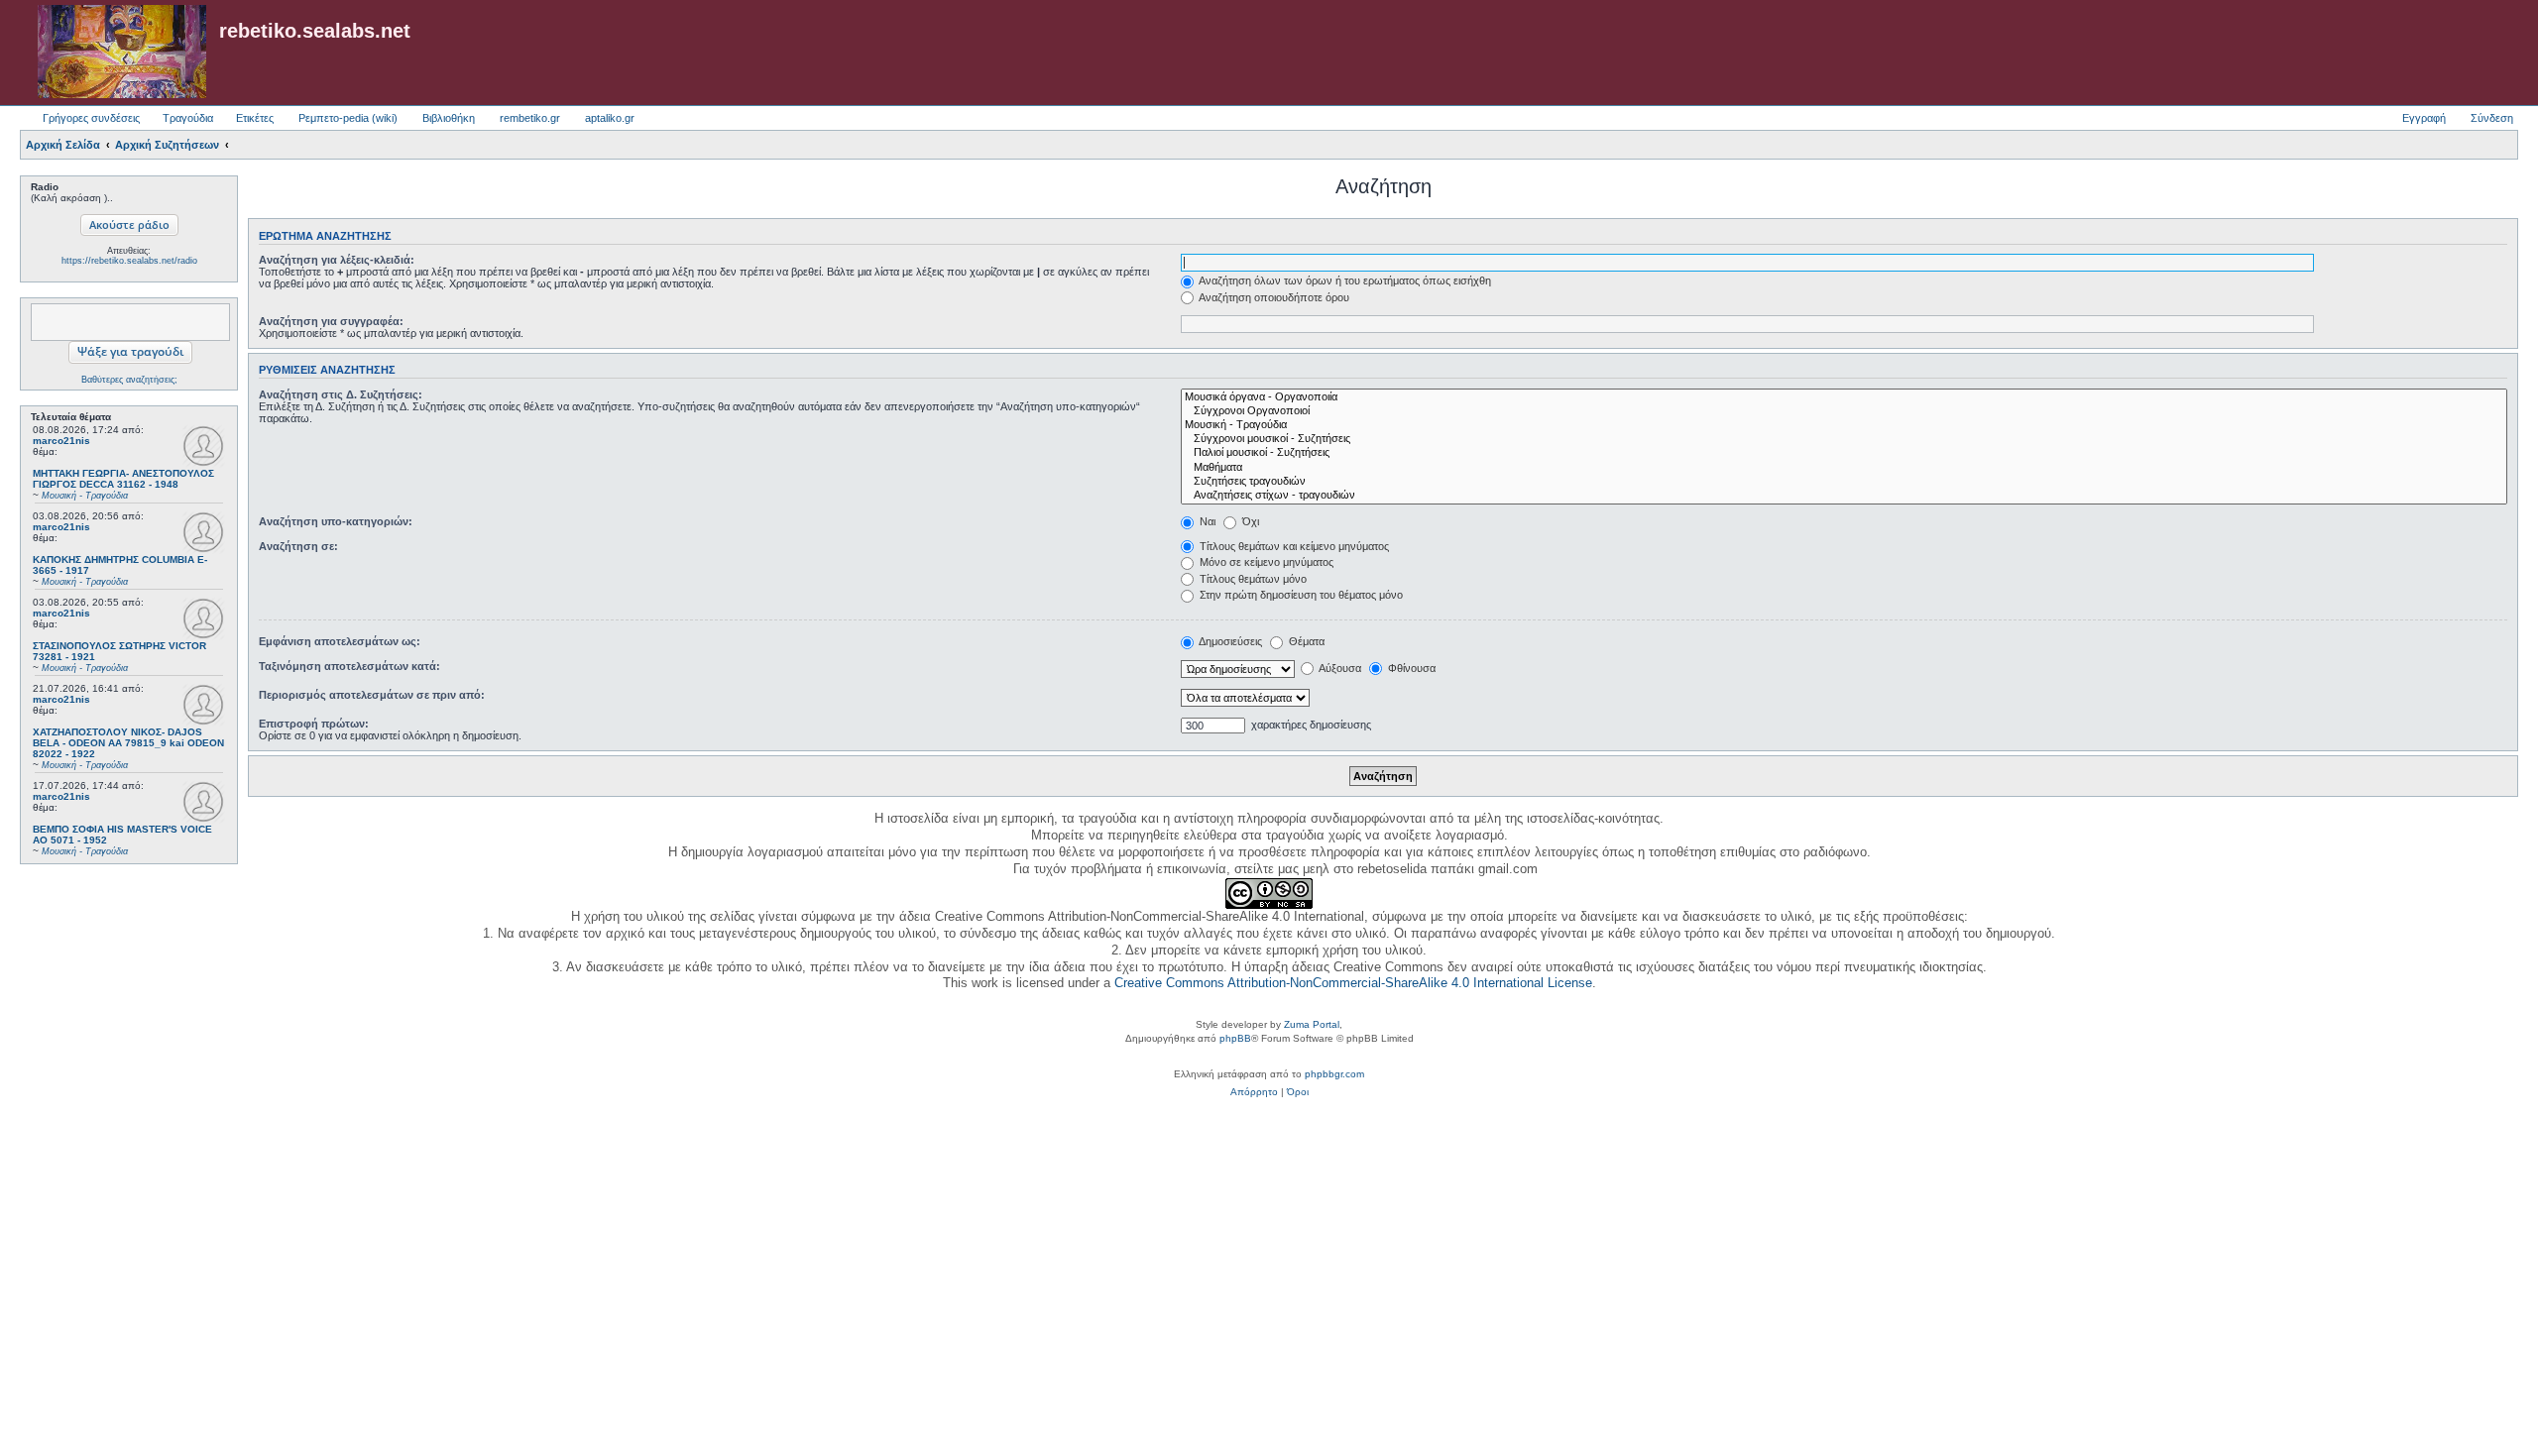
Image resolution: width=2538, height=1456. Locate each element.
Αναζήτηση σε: (298, 546)
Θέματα (1305, 641)
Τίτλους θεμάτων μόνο (1252, 579)
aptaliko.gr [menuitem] (610, 118)
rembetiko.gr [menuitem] (530, 118)
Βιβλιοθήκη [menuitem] (449, 118)
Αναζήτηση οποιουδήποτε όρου (1273, 297)
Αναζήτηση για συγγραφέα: (331, 321)
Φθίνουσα (1410, 668)
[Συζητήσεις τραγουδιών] (1844, 482)
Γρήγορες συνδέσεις (91, 118)
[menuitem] (1254, 1092)
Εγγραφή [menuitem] (2424, 118)
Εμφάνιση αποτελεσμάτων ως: (340, 641)
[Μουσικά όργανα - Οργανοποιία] (1844, 397)
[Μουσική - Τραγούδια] (1844, 425)
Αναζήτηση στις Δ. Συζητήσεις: (341, 394)
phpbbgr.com (1334, 1074)
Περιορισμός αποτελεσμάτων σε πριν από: (372, 695)
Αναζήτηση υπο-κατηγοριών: (336, 521)
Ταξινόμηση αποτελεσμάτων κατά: (349, 666)
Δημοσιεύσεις (1229, 641)
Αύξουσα (1339, 668)
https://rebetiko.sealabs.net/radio (129, 261)
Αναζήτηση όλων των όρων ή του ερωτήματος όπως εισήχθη (1344, 280)
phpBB (1235, 1038)
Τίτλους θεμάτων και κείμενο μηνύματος (1293, 546)
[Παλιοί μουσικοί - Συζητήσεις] (1844, 453)
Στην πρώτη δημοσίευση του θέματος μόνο (1300, 595)
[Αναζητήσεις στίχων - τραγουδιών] (1844, 496)
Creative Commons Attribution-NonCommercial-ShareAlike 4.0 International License (1353, 983)
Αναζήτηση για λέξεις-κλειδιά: (337, 260)
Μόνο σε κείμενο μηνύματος (1265, 562)
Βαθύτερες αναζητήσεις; (129, 380)
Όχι (1249, 521)
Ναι (1206, 521)
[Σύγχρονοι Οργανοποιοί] (1844, 411)
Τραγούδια (188, 118)
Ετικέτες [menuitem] (255, 118)
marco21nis (61, 441)
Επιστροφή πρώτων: (314, 724)
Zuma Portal (1312, 1024)
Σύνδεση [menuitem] (2492, 118)
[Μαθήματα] (1844, 468)
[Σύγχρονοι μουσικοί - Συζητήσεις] (1844, 439)
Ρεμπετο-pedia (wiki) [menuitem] (348, 118)
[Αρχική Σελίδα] (122, 53)
